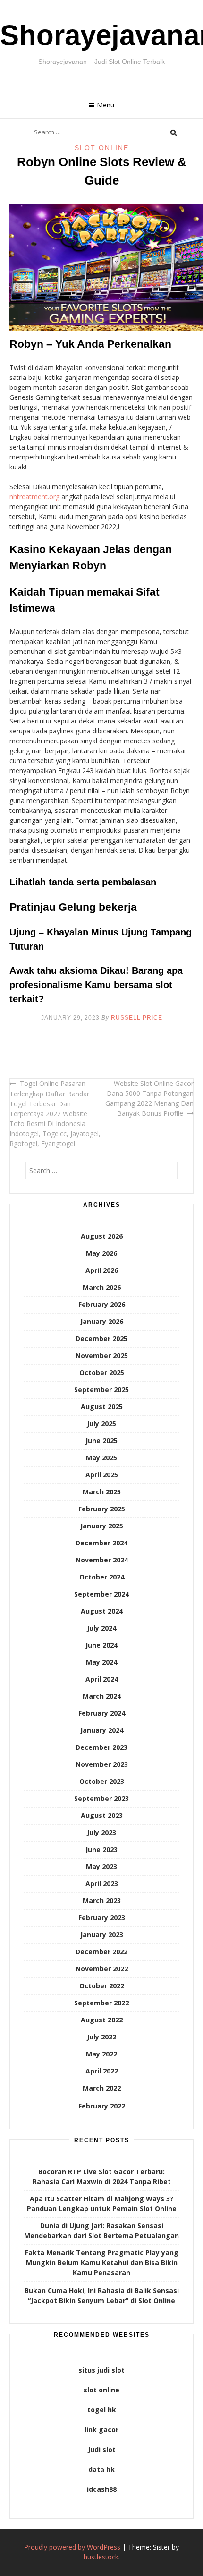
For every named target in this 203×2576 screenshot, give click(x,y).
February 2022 (102, 2106)
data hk (101, 2469)
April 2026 (102, 1270)
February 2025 (102, 1509)
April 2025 (102, 1475)
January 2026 (102, 1321)
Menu (106, 105)
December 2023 (101, 1747)
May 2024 (101, 1662)
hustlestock (101, 2557)
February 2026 (102, 1304)
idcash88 (102, 2489)
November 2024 (102, 1560)
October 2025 (102, 1372)
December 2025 (101, 1338)
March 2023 (102, 1901)
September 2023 (101, 1798)
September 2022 (101, 2003)
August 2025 (102, 1407)
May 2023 (101, 1866)
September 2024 (101, 1594)
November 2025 (102, 1355)
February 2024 (102, 1713)
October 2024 (102, 1577)
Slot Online (102, 148)
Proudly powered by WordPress (72, 2547)
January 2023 (102, 1935)
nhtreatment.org (34, 497)
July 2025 (101, 1424)
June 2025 (101, 1441)
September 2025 (101, 1389)
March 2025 (102, 1492)
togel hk (102, 2410)
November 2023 (102, 1764)
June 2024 (101, 1645)
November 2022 (102, 1969)
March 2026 (102, 1287)
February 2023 (102, 1918)
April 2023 (102, 1883)
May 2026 (101, 1253)
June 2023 (101, 1849)
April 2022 (102, 2071)
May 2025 (101, 1458)
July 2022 (101, 2037)
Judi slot (102, 2449)
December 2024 (101, 1543)
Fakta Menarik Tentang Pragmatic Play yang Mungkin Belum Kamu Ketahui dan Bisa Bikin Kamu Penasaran (102, 2263)
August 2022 (102, 2020)
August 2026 (102, 1236)
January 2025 (102, 1526)
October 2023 (102, 1781)
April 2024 (102, 1679)
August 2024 (102, 1611)
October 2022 (102, 1986)
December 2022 (101, 1952)
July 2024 (101, 1628)
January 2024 (102, 1730)
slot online (101, 2390)
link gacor (101, 2430)
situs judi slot (101, 2370)
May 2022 (101, 2054)
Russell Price (137, 1018)
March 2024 (102, 1696)
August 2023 (102, 1815)
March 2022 (102, 2088)
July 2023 (101, 1832)
